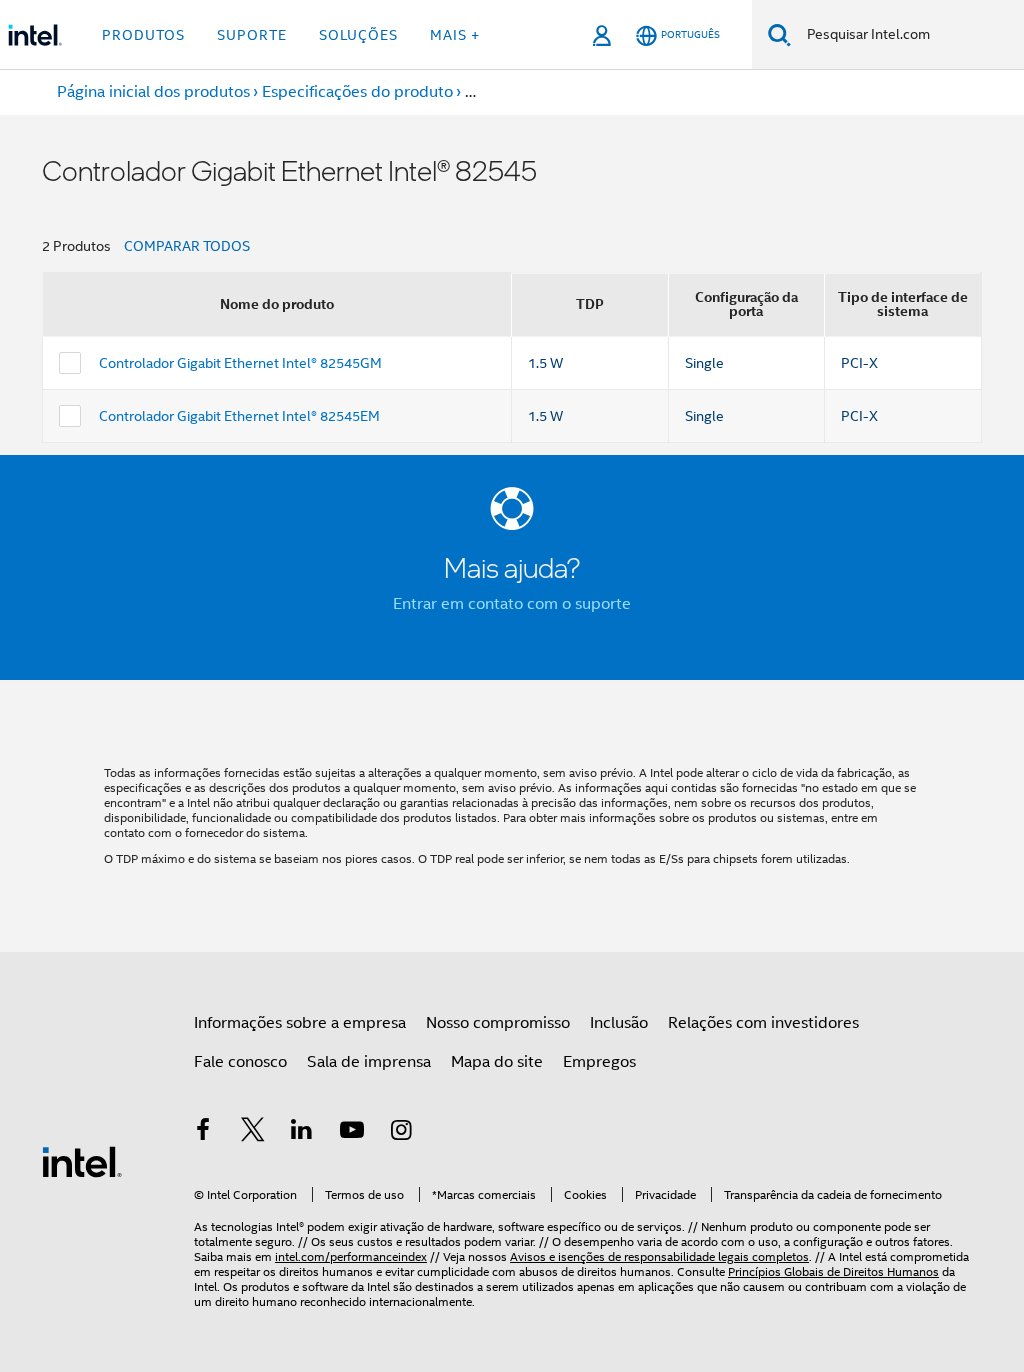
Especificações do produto (357, 92)
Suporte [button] (252, 35)
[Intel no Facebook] (203, 1133)
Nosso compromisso (498, 1023)
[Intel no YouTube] (352, 1133)
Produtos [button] (143, 35)
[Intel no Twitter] (253, 1133)
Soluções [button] (358, 35)
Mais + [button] (455, 35)
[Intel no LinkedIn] (302, 1133)
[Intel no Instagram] (401, 1133)
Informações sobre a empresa (300, 1023)
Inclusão (619, 1023)
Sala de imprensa (369, 1062)
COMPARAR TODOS (187, 246)
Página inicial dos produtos (153, 92)
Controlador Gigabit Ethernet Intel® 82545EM (239, 416)
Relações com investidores (763, 1023)
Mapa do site (497, 1062)
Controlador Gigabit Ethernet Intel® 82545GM (240, 363)
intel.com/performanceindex (351, 1256)
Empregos (599, 1062)
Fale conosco (240, 1062)
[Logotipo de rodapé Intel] (82, 1161)
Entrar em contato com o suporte (512, 604)
